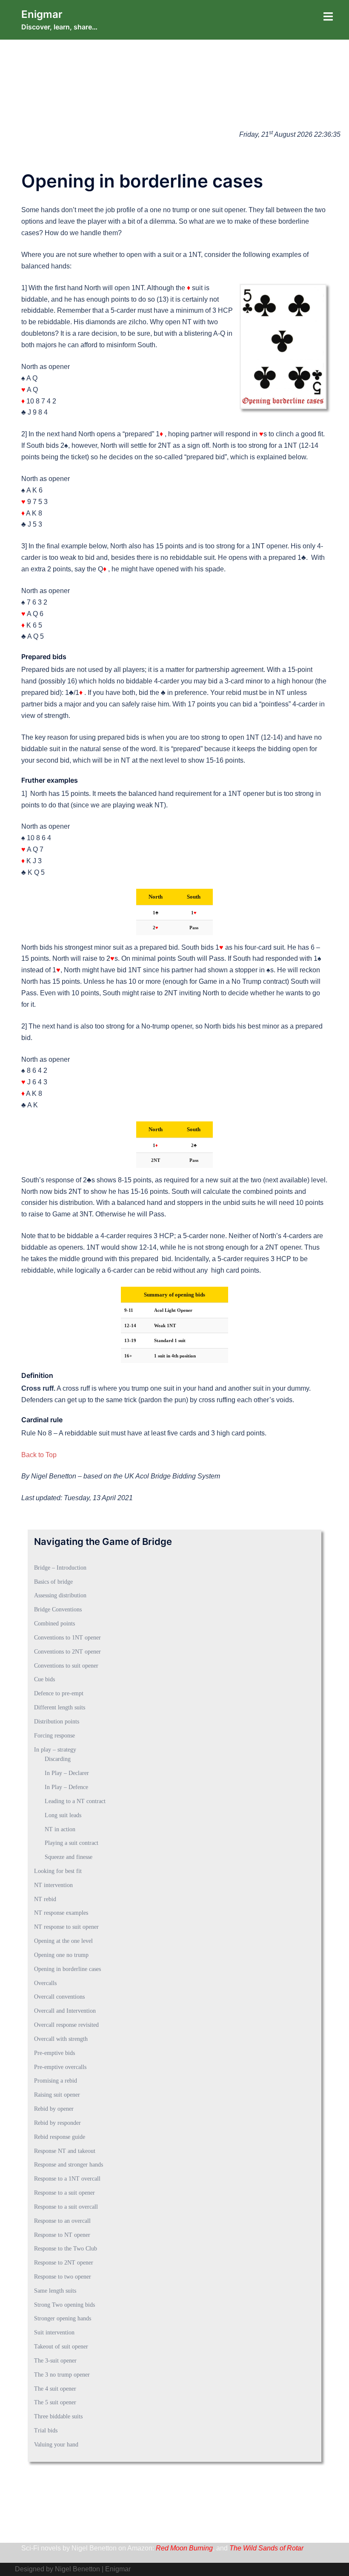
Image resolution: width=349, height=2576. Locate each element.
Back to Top (39, 1455)
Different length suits (60, 1707)
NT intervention (53, 1885)
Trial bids (46, 2430)
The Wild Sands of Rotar (266, 2548)
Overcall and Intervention (65, 2011)
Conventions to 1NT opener (67, 1638)
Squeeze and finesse (69, 1857)
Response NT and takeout (65, 2151)
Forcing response (54, 1736)
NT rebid (45, 1899)
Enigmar (42, 14)
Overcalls (45, 1983)
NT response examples (61, 1913)
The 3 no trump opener (62, 2375)
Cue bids (44, 1679)
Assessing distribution (60, 1595)
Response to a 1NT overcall (67, 2179)
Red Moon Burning (184, 2548)
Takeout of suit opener (61, 2347)
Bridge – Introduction (60, 1568)
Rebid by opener (54, 2109)
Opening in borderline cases (67, 1969)
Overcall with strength (61, 2039)
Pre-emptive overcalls (60, 2067)
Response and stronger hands (69, 2165)
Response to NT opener (62, 2235)
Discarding (58, 1759)
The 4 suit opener (55, 2389)
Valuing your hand (56, 2445)
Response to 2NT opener (64, 2263)
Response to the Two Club (66, 2249)
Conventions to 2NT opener (67, 1652)
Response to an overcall (62, 2221)
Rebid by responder (57, 2123)
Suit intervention (54, 2333)
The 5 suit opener (55, 2402)
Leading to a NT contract (75, 1801)
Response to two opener (63, 2277)
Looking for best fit (58, 1871)
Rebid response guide (60, 2137)
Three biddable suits (58, 2416)
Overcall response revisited (66, 2025)
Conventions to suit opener (66, 1666)
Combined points (54, 1624)
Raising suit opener (57, 2095)
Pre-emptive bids (54, 2053)
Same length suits (55, 2291)
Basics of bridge (53, 1582)
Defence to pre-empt (59, 1693)
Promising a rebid (56, 2081)
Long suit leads (63, 1815)
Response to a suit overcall (66, 2207)
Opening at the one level (63, 1941)
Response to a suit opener (64, 2193)
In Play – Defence (66, 1787)
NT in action (60, 1829)
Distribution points (57, 1722)
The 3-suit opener (55, 2361)
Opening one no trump (61, 1955)
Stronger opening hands (63, 2318)
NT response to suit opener (66, 1927)
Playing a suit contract (72, 1843)
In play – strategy (55, 1750)
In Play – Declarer (67, 1773)
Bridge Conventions (58, 1609)
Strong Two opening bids (64, 2305)
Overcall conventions (59, 1997)
